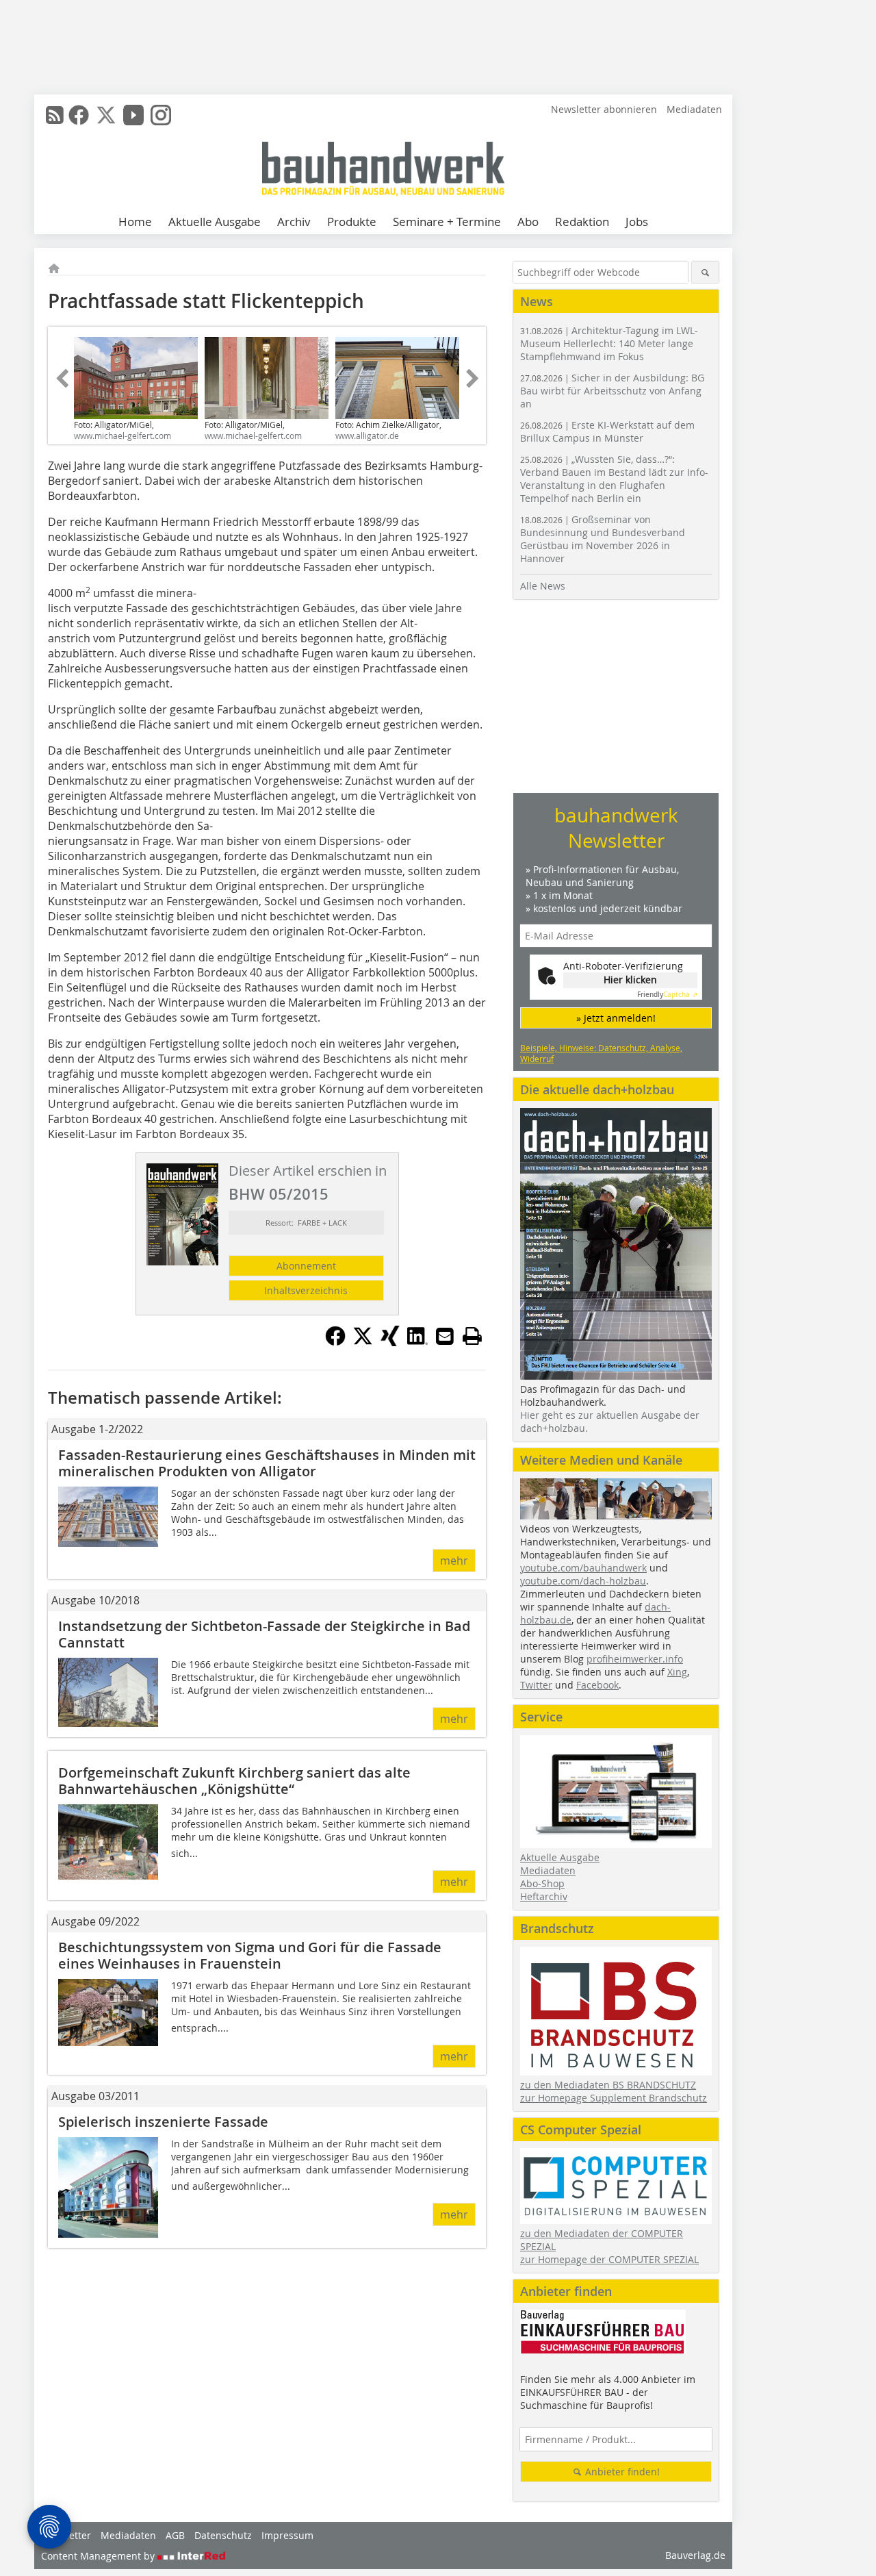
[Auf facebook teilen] (335, 1342)
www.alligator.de (367, 435)
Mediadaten (694, 109)
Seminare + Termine (447, 222)
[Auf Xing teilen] (390, 1342)
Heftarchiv (544, 1896)
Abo (528, 222)
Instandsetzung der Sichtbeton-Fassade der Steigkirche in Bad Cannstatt (264, 1634)
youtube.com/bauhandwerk (583, 1568)
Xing (677, 1672)
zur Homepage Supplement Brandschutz (614, 2098)
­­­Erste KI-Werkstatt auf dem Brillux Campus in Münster (607, 431)
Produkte (352, 222)
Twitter (536, 1685)
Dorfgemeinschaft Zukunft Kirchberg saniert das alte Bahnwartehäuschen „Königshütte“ (234, 1781)
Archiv (294, 222)
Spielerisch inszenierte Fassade (163, 2122)
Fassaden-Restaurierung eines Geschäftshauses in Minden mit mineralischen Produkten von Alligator (267, 1463)
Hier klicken (630, 980)
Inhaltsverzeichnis (306, 1290)
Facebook (597, 1685)
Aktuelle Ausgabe (215, 222)
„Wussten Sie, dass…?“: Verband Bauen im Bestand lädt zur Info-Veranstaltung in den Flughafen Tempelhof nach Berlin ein (614, 479)
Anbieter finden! (621, 2472)
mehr (454, 1561)
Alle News (543, 586)
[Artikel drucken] (472, 1336)
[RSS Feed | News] (55, 115)
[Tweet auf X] (363, 1342)
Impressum (287, 2535)
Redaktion (582, 222)
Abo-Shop (542, 1883)
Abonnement (306, 1266)
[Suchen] (705, 272)
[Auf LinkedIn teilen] (417, 1342)
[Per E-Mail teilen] (445, 1336)
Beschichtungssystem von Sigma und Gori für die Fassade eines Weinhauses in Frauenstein (250, 1955)
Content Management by (99, 2556)
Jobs (637, 222)
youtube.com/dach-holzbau (583, 1581)
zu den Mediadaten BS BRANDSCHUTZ (608, 2085)
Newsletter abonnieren (604, 109)
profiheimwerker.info (635, 1659)
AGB (175, 2535)
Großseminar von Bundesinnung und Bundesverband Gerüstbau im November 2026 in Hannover (603, 539)
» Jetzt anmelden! (616, 1018)
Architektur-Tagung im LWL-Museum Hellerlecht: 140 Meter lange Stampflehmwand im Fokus (609, 343)
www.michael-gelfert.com (123, 435)
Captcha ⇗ (667, 995)
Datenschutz (223, 2535)
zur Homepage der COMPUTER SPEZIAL (609, 2259)
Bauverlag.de (695, 2555)
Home (135, 222)
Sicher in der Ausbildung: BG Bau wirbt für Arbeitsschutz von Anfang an (612, 391)
